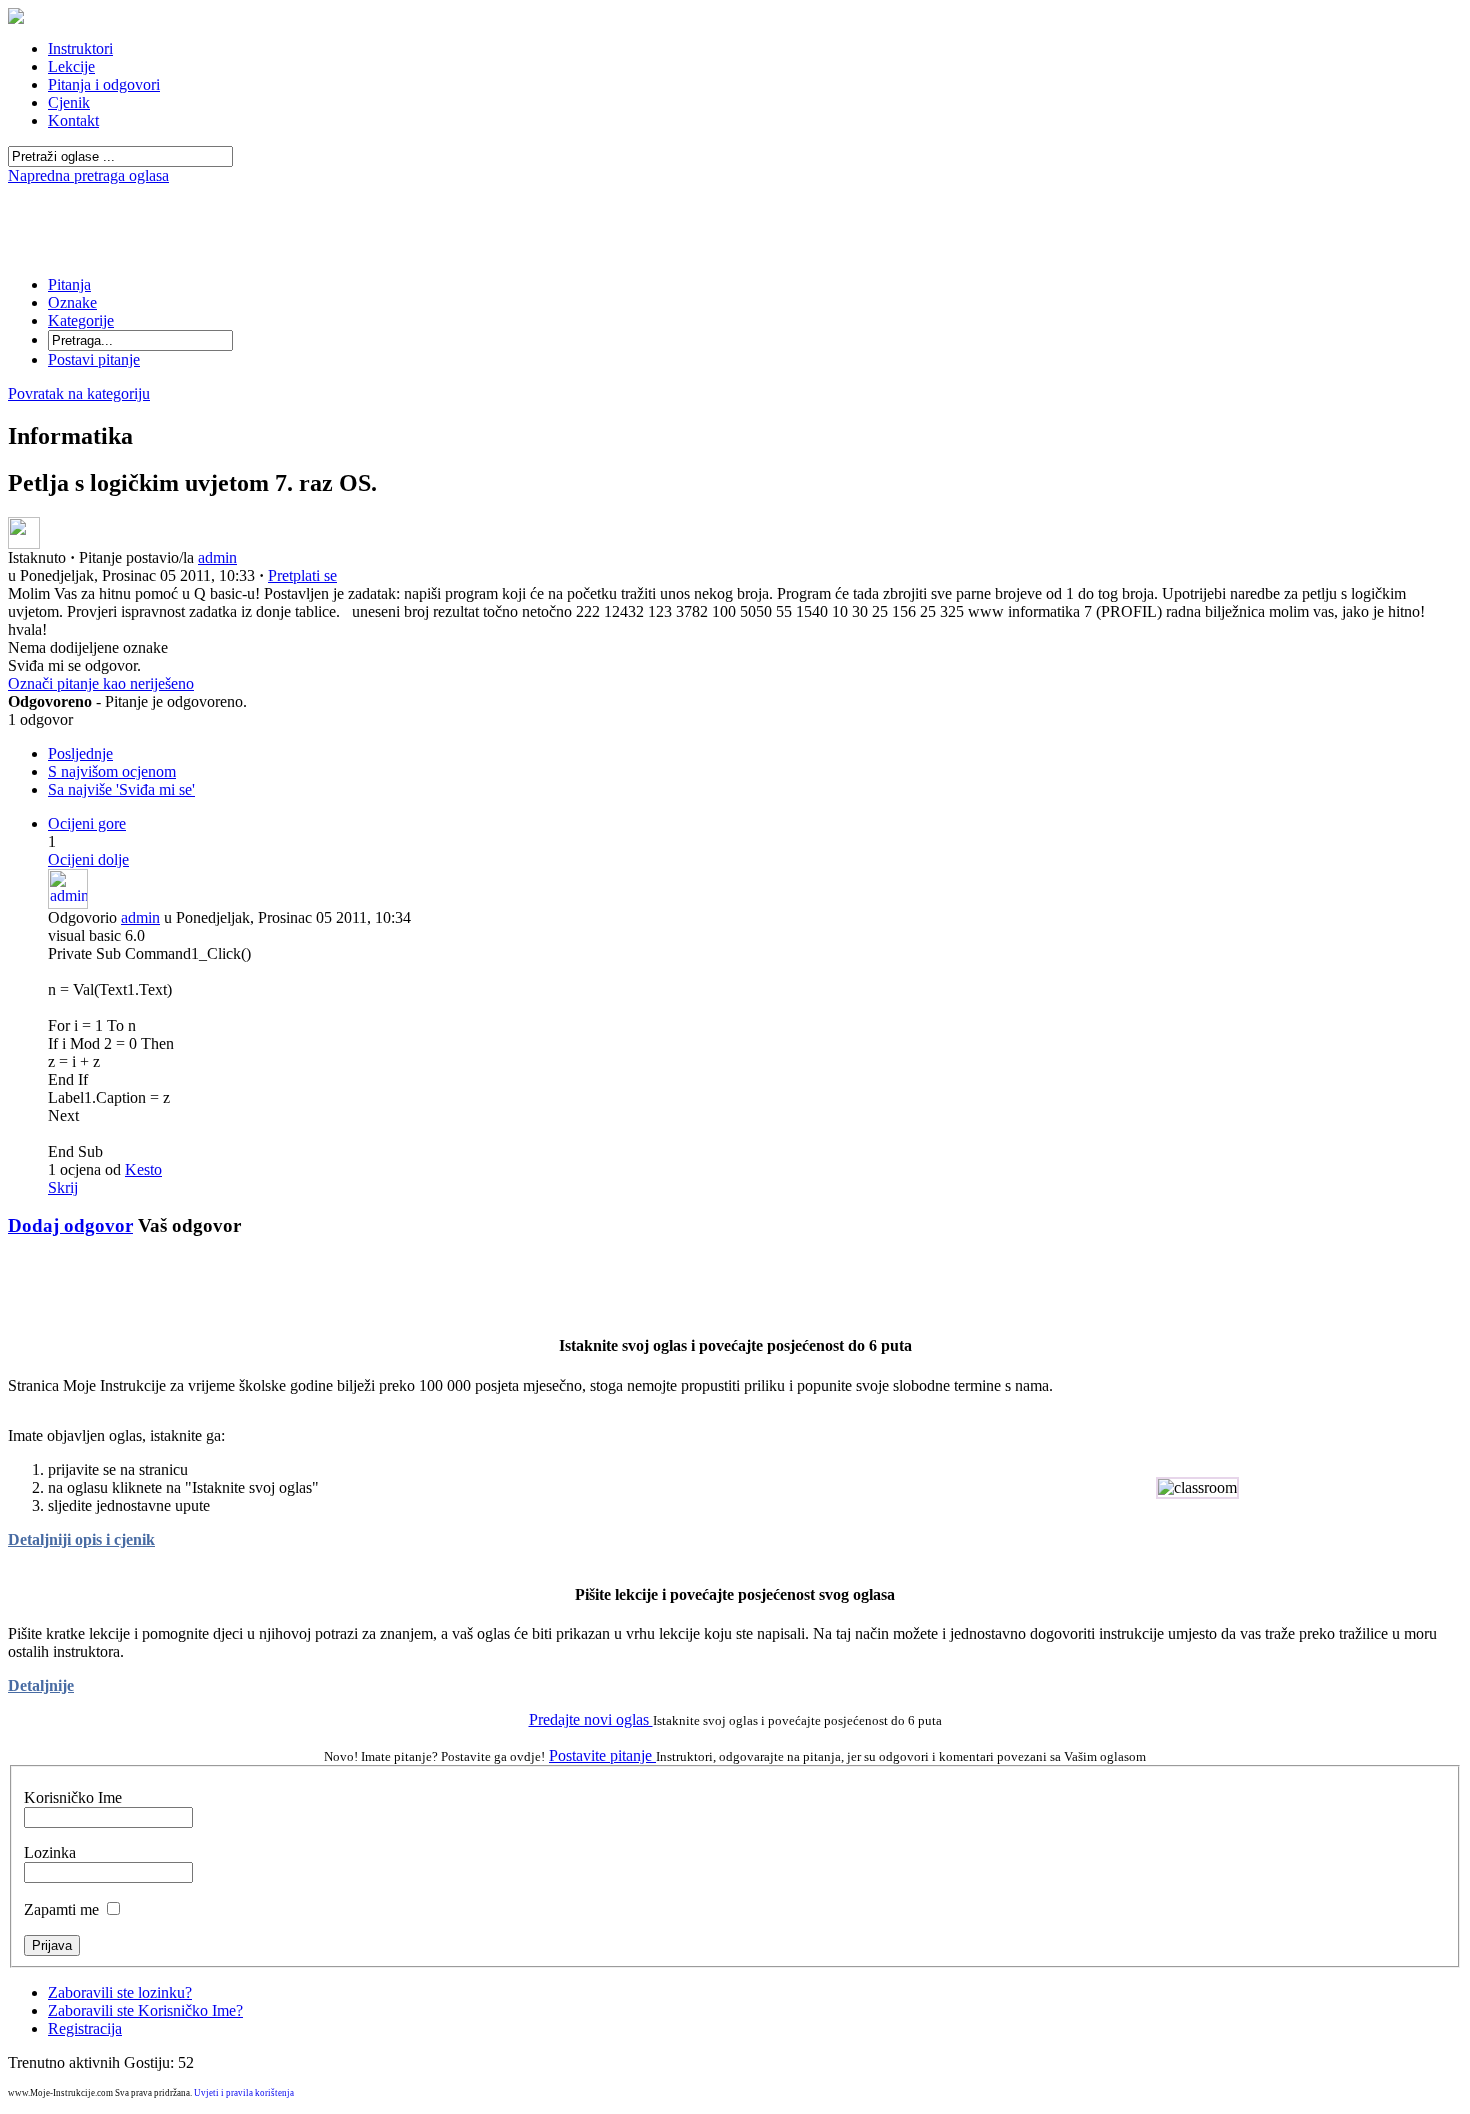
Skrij (63, 1187)
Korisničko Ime (73, 1797)
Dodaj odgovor (70, 1225)
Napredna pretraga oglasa (88, 175)
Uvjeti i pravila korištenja (244, 2093)
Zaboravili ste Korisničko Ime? (145, 2010)
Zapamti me (61, 1909)
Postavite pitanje (602, 1755)
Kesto (143, 1169)
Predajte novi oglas (591, 1719)
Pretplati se (302, 575)
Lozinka (50, 1852)
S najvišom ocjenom (112, 771)
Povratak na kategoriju (79, 393)
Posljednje (80, 753)
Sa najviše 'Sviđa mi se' (121, 789)
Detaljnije (41, 1685)
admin (217, 557)
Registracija (85, 2028)
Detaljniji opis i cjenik (81, 1539)
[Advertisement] (735, 192)
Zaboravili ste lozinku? (120, 1992)
